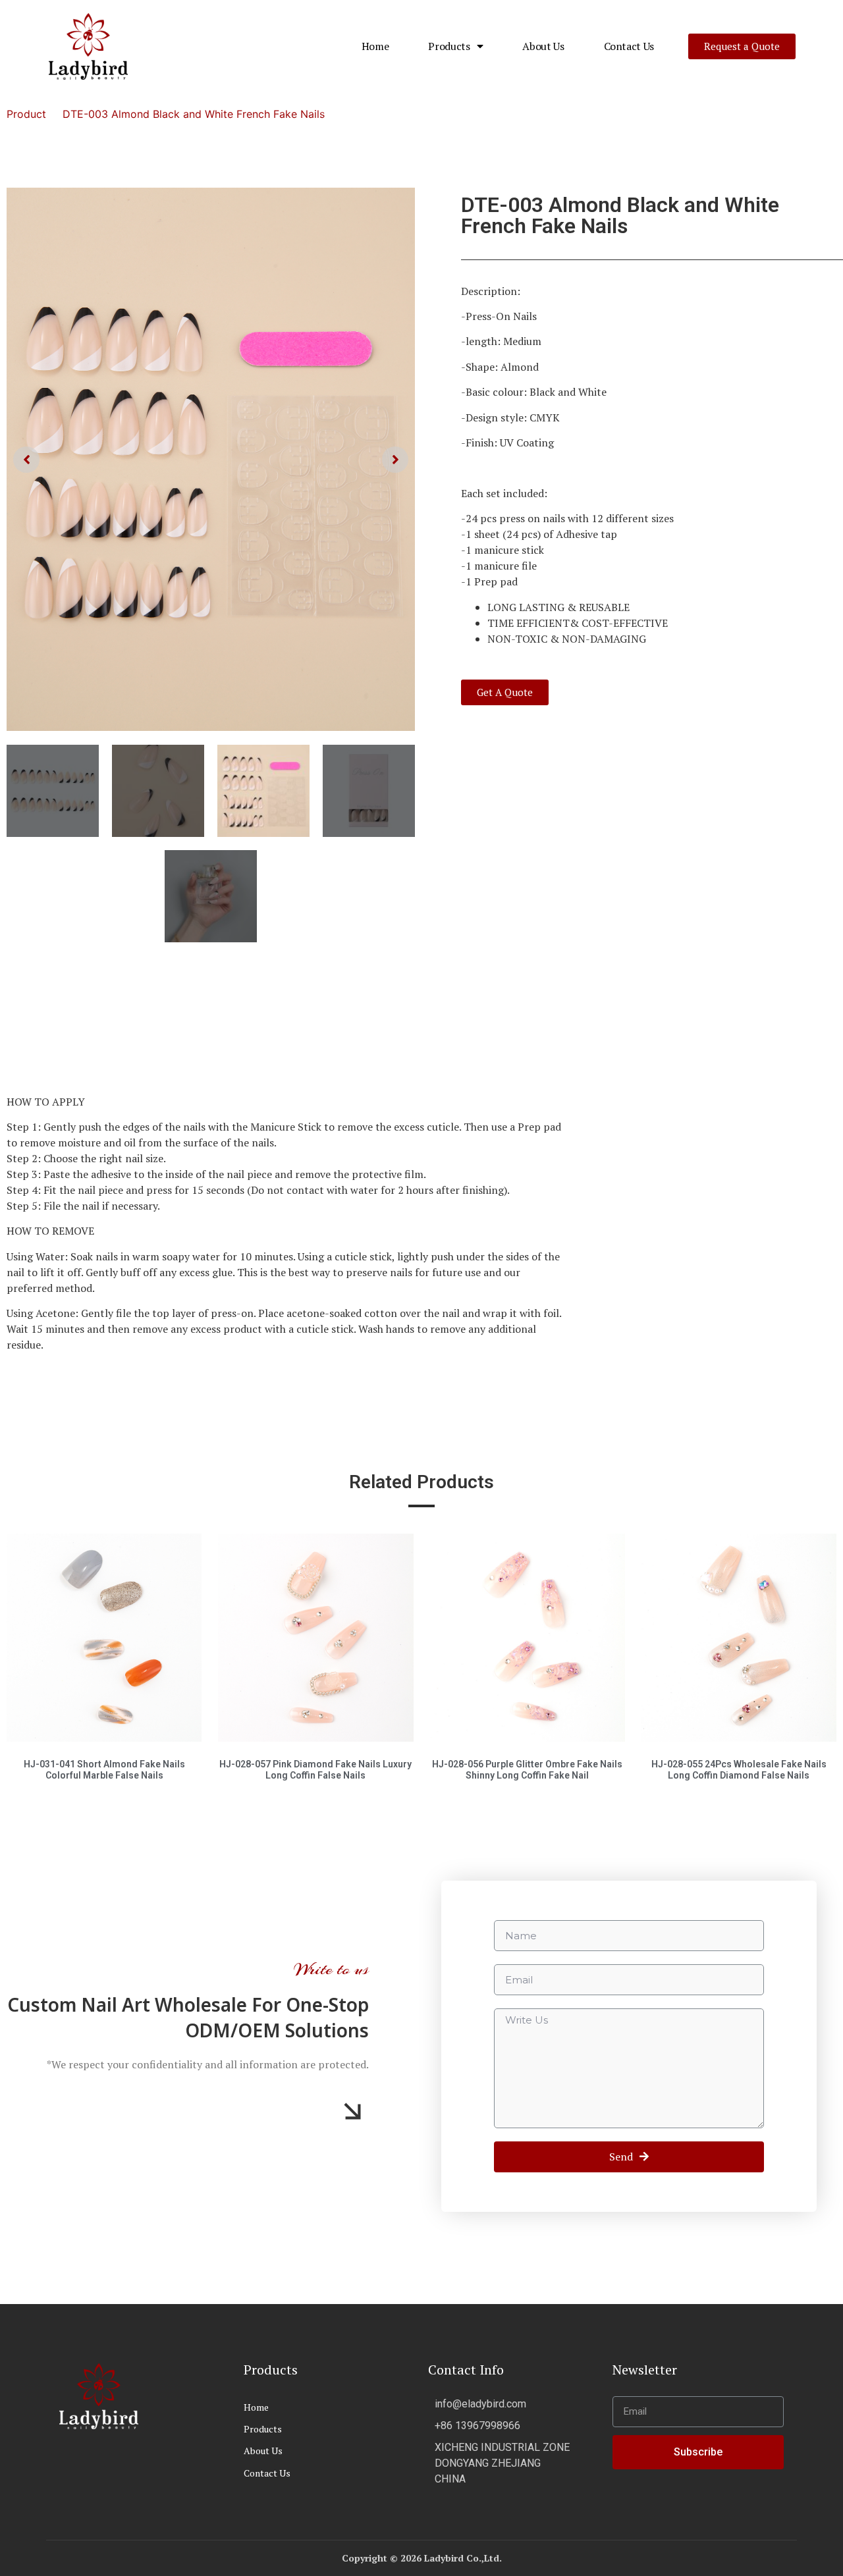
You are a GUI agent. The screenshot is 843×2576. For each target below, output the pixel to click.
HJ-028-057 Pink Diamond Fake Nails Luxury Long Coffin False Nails (315, 1634)
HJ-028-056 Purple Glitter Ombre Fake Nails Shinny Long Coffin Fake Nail (527, 1634)
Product (26, 114)
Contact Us (629, 46)
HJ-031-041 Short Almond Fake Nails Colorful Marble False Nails (104, 1634)
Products (449, 46)
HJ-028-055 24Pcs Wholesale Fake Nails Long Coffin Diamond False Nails (739, 1634)
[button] (742, 46)
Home (375, 46)
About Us (543, 46)
